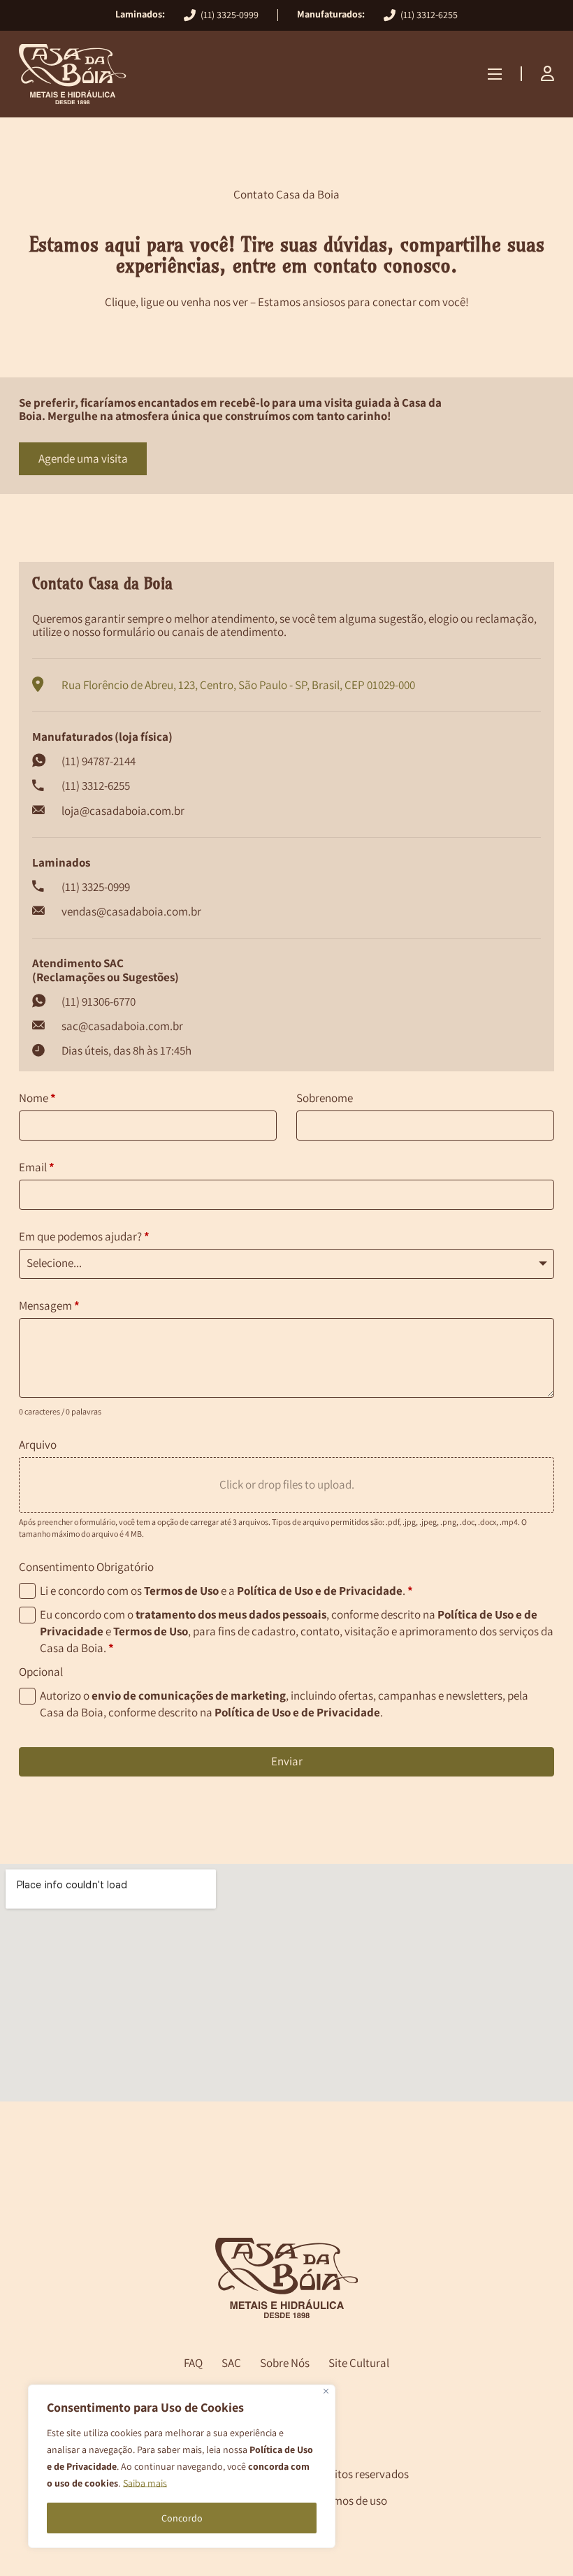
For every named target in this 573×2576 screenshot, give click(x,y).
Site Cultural (359, 2364)
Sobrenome (325, 1098)
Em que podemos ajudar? (84, 1236)
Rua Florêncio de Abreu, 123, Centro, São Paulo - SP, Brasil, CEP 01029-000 (238, 685)
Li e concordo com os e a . (226, 1591)
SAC (231, 2364)
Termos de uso (352, 2501)
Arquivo (38, 1445)
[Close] (326, 2391)
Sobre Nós (285, 2364)
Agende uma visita (83, 458)
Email (37, 1167)
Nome (37, 1098)
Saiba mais (145, 2483)
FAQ (193, 2364)
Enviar (287, 1761)
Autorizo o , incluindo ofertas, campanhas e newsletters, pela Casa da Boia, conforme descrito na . (284, 1704)
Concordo (182, 2518)
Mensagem (49, 1305)
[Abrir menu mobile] (495, 74)
